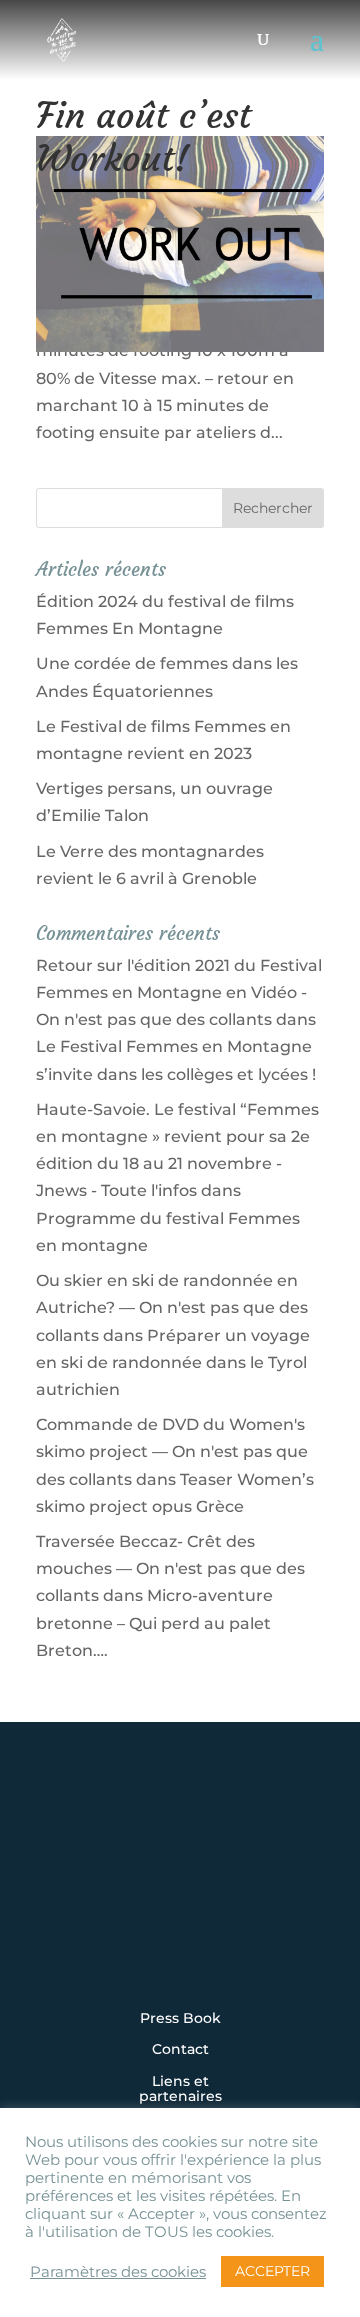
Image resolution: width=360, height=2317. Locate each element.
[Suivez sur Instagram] (56, 1892)
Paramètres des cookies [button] (118, 2272)
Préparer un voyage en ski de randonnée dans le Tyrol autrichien (173, 1362)
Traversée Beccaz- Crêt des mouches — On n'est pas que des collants (170, 1568)
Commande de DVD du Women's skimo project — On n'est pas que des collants (172, 1451)
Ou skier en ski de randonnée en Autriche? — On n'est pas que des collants (172, 1307)
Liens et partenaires (180, 2089)
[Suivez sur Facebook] (118, 1892)
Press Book (180, 2019)
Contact (180, 2050)
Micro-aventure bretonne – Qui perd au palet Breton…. (154, 1622)
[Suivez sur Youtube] (242, 1892)
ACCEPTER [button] (272, 2271)
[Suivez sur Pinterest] (304, 1892)
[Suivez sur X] (180, 1892)
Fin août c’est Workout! (143, 137)
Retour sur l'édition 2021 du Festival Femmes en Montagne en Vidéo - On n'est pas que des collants (179, 992)
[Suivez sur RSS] (180, 1946)
